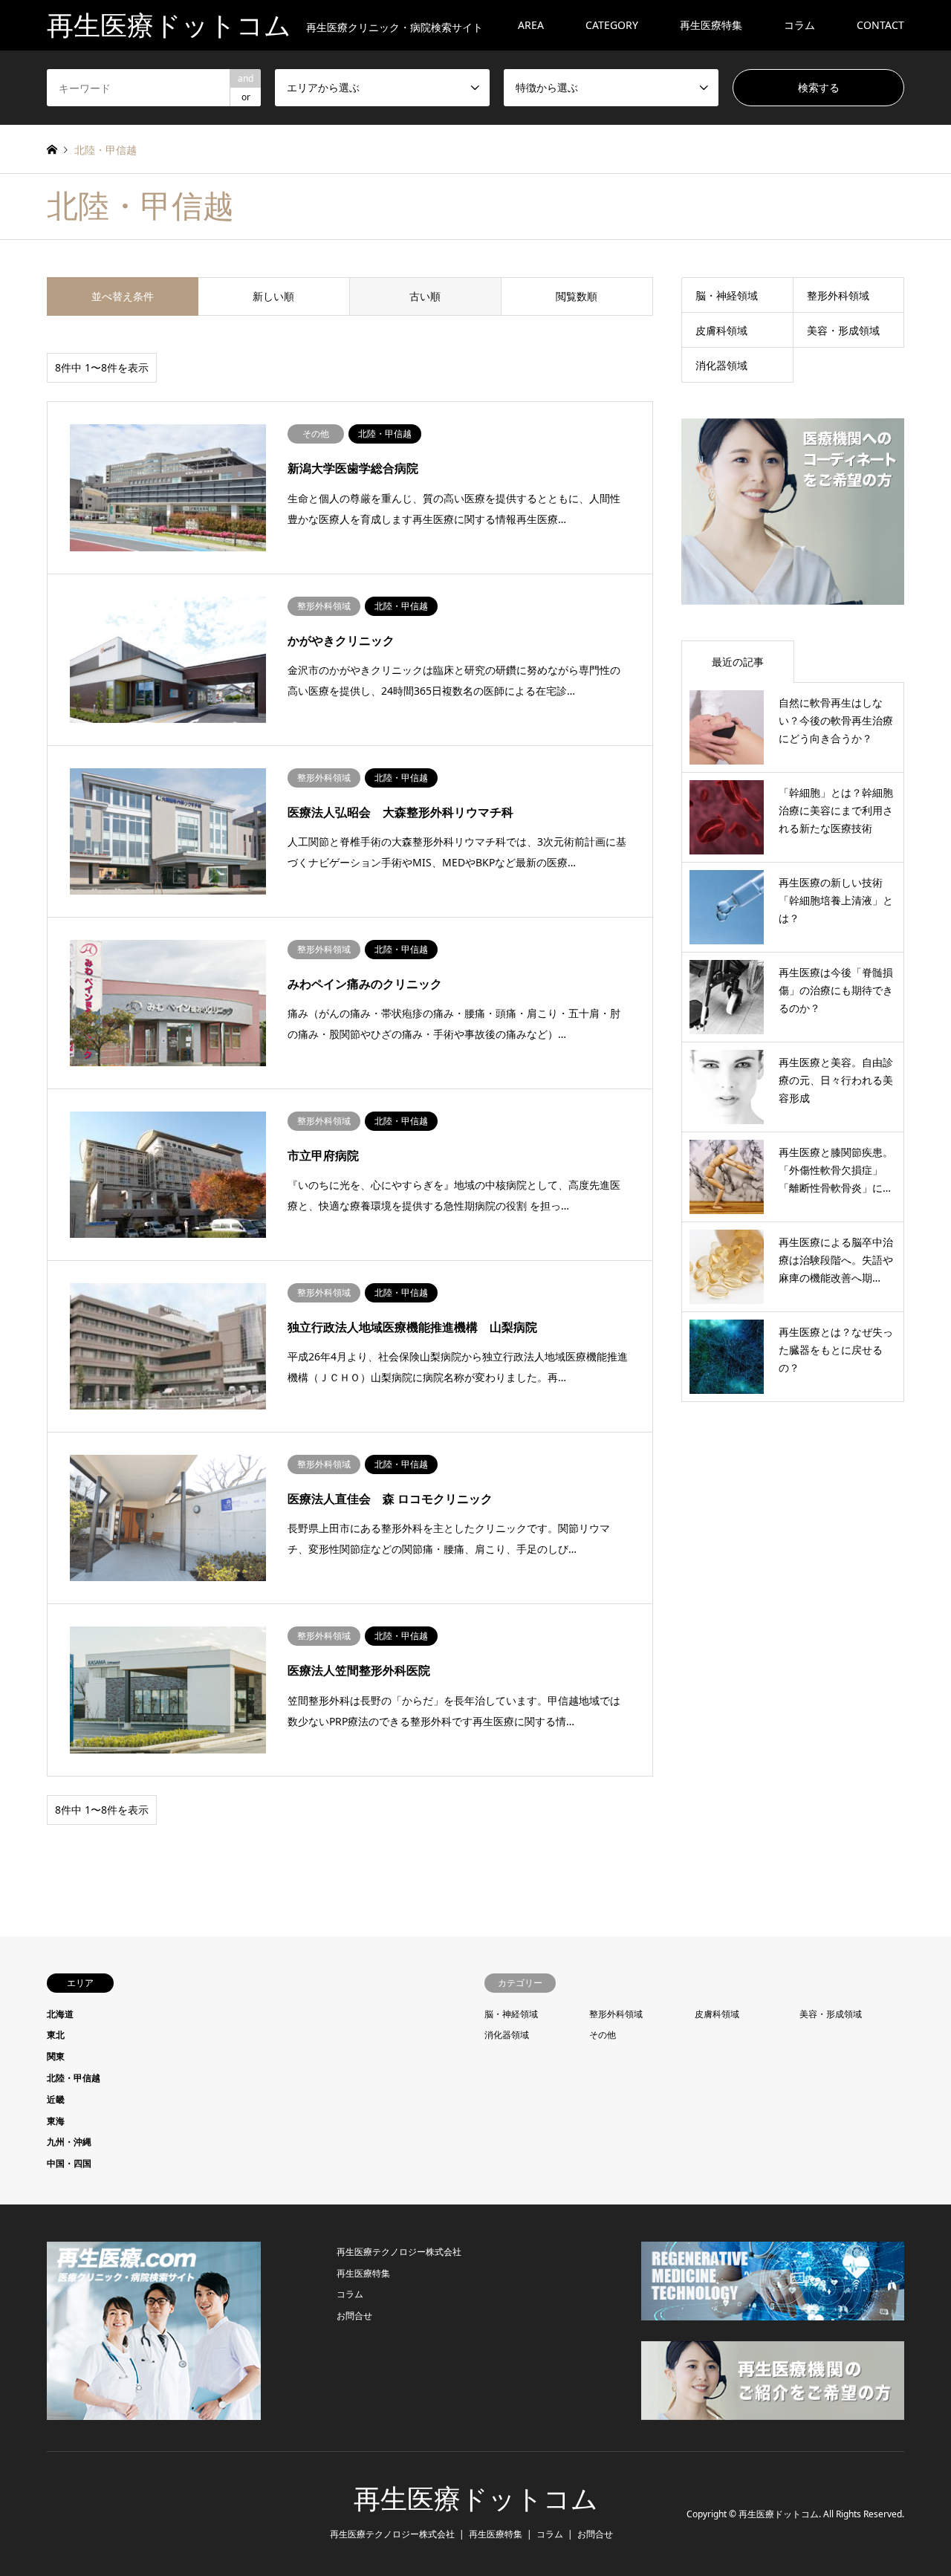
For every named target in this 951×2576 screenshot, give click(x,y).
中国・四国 (69, 2163)
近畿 (56, 2099)
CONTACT (880, 25)
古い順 (425, 296)
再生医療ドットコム (476, 2499)
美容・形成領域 (843, 330)
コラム (799, 25)
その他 (603, 2035)
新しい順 (273, 296)
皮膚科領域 (721, 330)
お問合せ (354, 2316)
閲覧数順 (577, 296)
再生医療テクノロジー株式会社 (399, 2252)
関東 (56, 2056)
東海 (56, 2121)
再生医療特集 (711, 25)
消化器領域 (721, 365)
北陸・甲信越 (74, 2078)
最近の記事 (738, 662)
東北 (56, 2035)
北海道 (60, 2014)
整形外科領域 (838, 295)
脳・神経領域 (727, 295)
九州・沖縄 (69, 2142)
